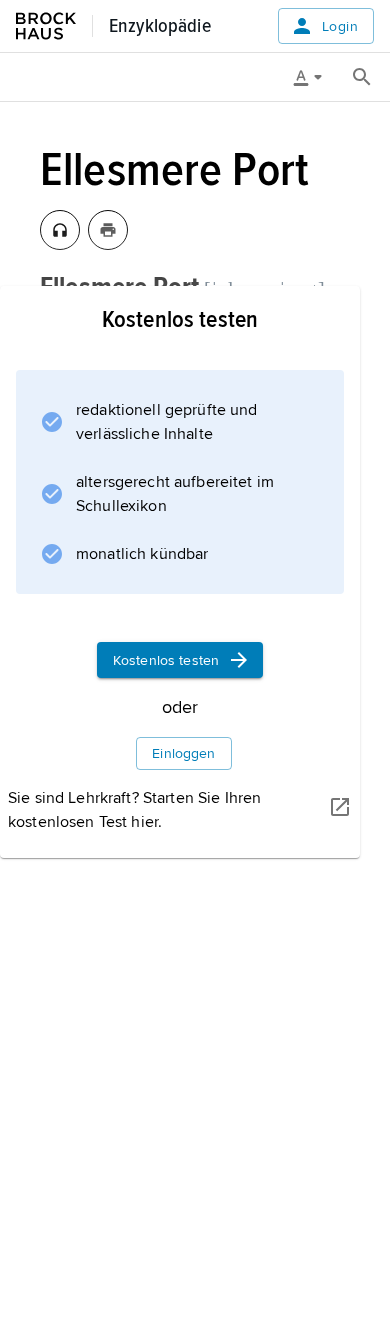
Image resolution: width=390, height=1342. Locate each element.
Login (340, 26)
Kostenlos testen (166, 660)
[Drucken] (108, 230)
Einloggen (183, 753)
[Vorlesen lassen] (60, 230)
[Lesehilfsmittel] (315, 77)
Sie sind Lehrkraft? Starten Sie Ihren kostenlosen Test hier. (134, 810)
